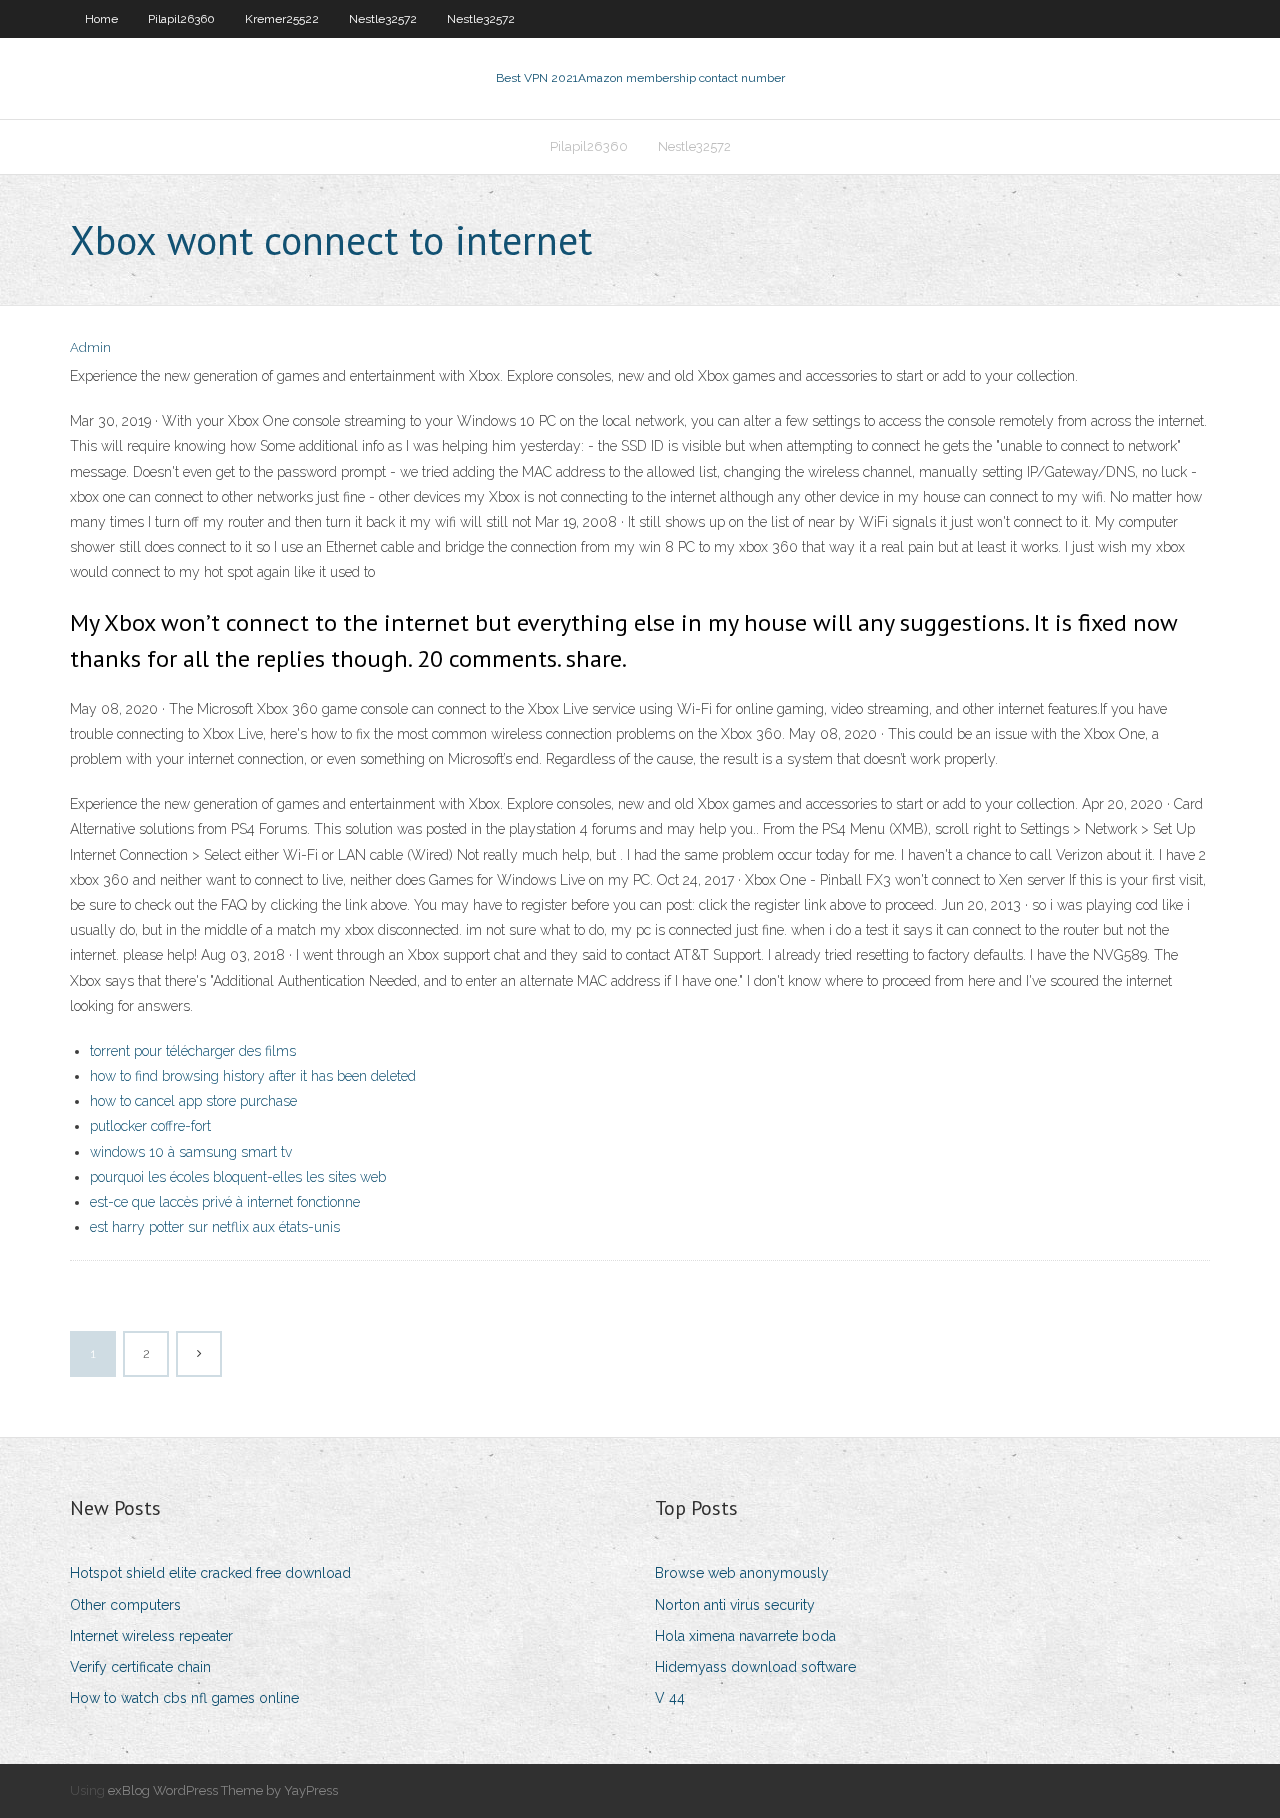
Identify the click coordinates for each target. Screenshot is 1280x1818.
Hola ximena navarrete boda (745, 1636)
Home (101, 19)
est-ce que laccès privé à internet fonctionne (225, 1202)
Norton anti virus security (735, 1605)
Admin (90, 347)
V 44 (670, 1698)
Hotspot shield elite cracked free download (210, 1573)
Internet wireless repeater (151, 1636)
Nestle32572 (383, 19)
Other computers (125, 1605)
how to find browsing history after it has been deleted (253, 1076)
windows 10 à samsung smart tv (191, 1152)
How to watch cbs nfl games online (184, 1698)
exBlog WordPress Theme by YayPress (223, 1790)
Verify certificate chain (140, 1667)
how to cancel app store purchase (193, 1101)
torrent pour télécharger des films (193, 1051)
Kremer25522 (282, 19)
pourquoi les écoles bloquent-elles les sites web (238, 1177)
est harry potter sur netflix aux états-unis (215, 1227)
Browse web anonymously (742, 1573)
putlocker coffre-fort (150, 1126)
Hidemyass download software (755, 1667)
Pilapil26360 (181, 19)
